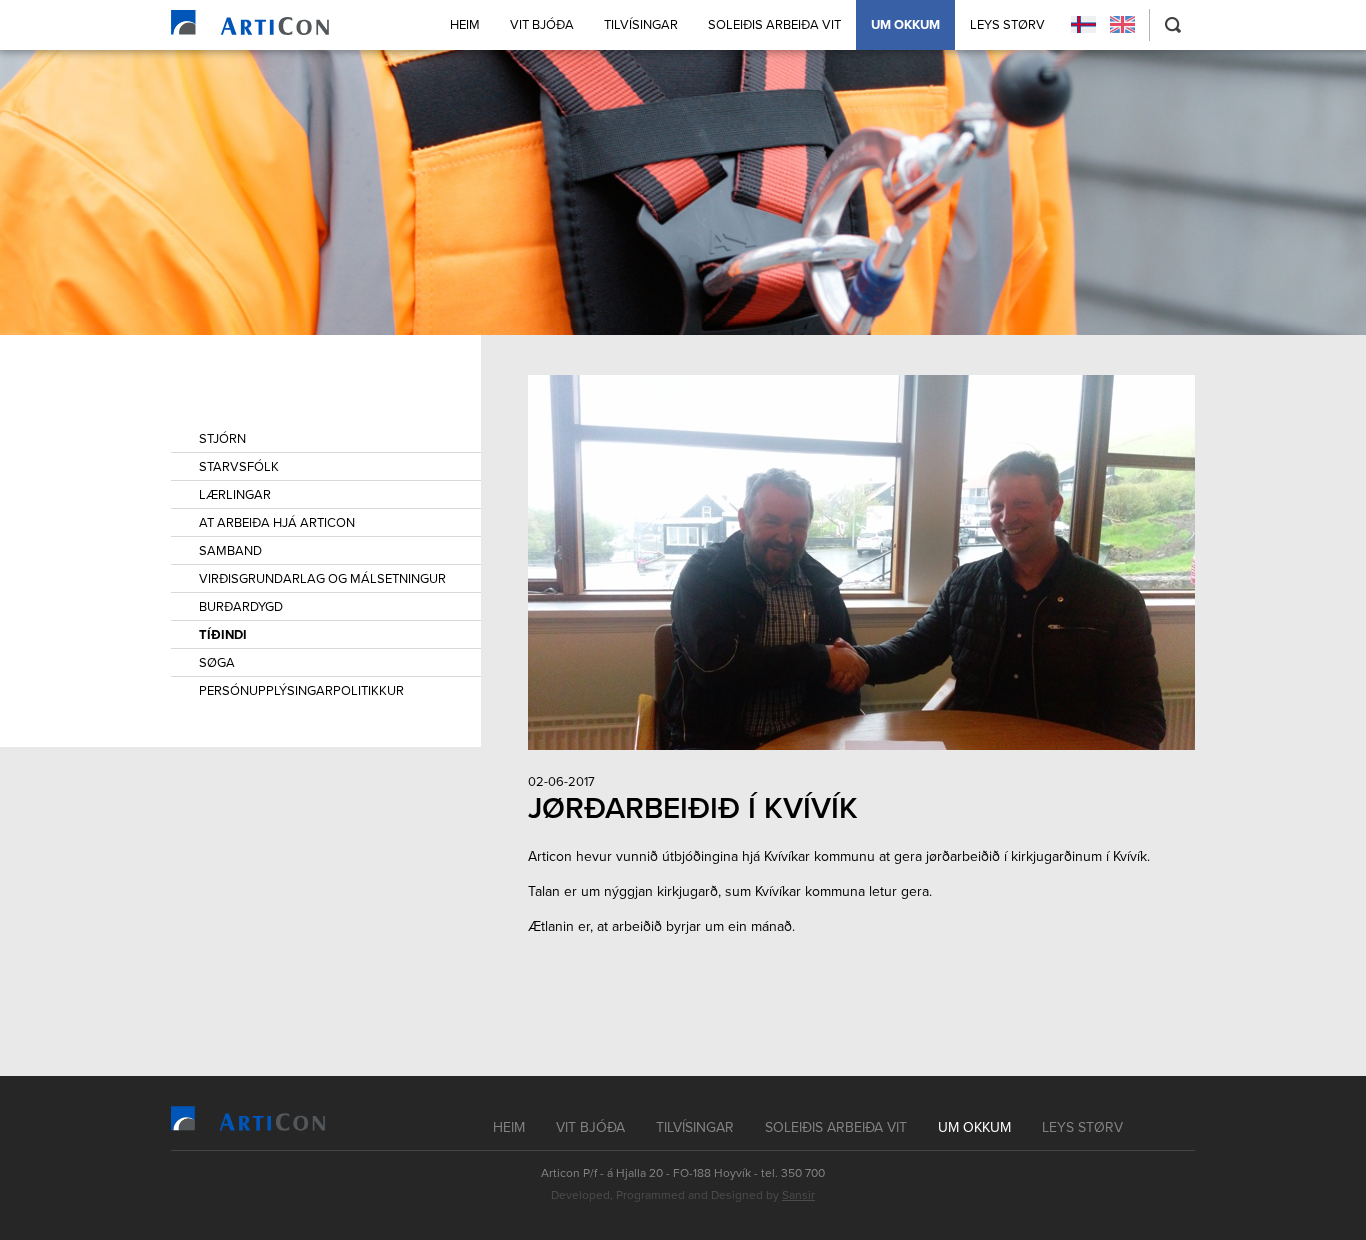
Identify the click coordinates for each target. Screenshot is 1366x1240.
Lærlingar (235, 495)
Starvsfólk (239, 467)
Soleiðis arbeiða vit (774, 25)
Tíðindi (223, 635)
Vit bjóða (542, 25)
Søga (217, 663)
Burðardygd (241, 607)
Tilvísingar (641, 25)
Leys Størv (1007, 25)
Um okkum (905, 25)
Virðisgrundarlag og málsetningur (322, 579)
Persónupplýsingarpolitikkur (301, 691)
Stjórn (222, 439)
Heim (465, 25)
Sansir (798, 1195)
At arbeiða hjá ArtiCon (277, 523)
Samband (230, 551)
